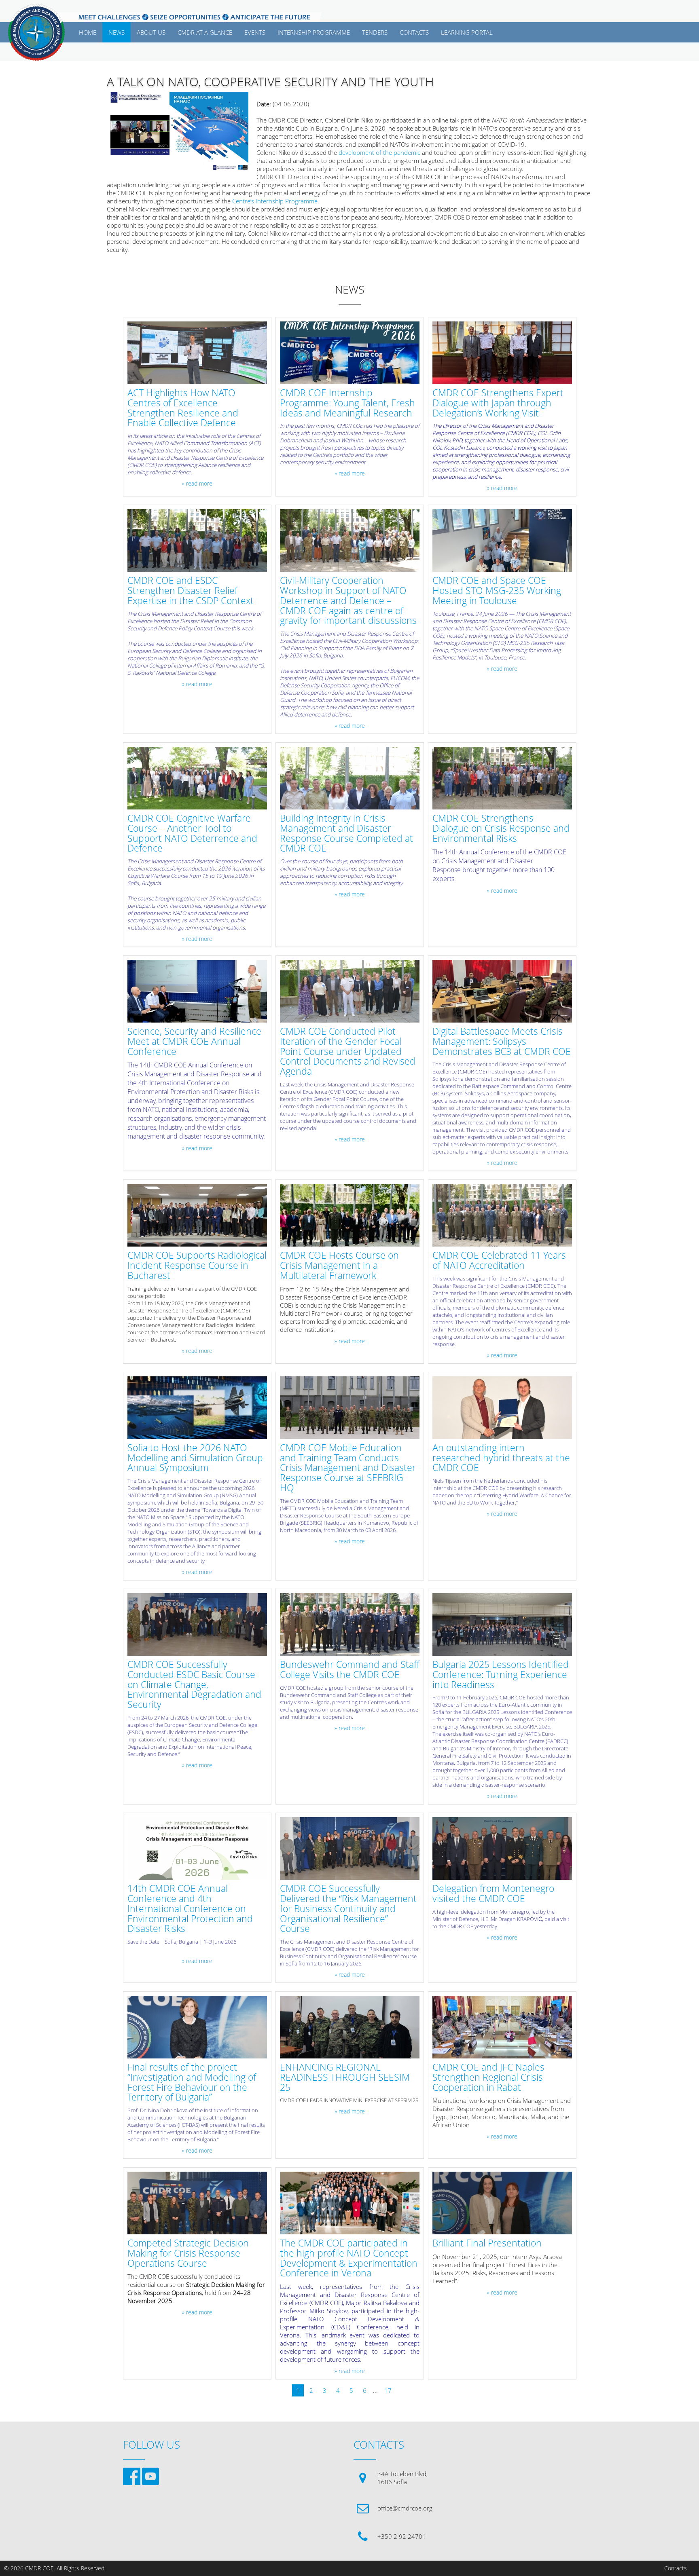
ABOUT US (151, 32)
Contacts (676, 2568)
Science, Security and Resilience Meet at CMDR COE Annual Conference (194, 1042)
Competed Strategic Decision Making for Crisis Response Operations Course (188, 2253)
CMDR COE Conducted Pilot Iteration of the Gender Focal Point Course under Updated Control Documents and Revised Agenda (348, 1052)
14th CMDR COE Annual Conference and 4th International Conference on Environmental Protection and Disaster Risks (190, 1909)
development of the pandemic (379, 152)
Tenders (375, 32)
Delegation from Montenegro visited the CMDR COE (493, 1894)
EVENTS (255, 32)
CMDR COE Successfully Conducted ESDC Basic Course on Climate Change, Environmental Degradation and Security (194, 1685)
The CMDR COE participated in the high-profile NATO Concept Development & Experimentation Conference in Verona (349, 2258)
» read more (197, 484)
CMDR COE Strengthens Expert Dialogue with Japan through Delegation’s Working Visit (498, 403)
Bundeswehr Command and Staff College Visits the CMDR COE (350, 1670)
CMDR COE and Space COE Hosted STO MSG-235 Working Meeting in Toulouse (497, 591)
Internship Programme (314, 32)
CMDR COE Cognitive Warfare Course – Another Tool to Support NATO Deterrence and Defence (192, 834)
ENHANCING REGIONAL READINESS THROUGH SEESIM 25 (345, 2077)
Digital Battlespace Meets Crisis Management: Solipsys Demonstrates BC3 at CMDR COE (502, 1042)
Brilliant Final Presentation (487, 2243)
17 (388, 2390)
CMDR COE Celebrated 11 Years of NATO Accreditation (499, 1261)
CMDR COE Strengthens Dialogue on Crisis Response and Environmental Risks (501, 828)
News (116, 32)
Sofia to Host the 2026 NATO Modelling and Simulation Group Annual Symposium (195, 1458)
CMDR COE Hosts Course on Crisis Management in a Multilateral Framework (339, 1266)
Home (88, 32)
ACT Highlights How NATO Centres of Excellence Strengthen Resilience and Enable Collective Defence (183, 408)
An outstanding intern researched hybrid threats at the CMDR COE (501, 1458)
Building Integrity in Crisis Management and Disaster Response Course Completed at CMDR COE (346, 834)
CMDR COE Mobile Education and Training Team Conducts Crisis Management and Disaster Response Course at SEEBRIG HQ (348, 1468)
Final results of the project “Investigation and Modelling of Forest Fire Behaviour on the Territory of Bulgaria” (192, 2083)
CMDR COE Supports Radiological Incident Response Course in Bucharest (197, 1266)
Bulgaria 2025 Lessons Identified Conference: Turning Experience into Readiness (501, 1675)
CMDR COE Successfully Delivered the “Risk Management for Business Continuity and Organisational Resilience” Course (348, 1909)
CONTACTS (414, 32)
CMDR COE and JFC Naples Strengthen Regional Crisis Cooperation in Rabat (488, 2077)
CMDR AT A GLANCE (205, 32)
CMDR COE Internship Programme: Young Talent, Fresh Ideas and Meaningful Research (347, 403)
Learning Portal (467, 32)
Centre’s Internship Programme (275, 201)
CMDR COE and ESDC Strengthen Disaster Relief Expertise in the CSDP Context (191, 591)
